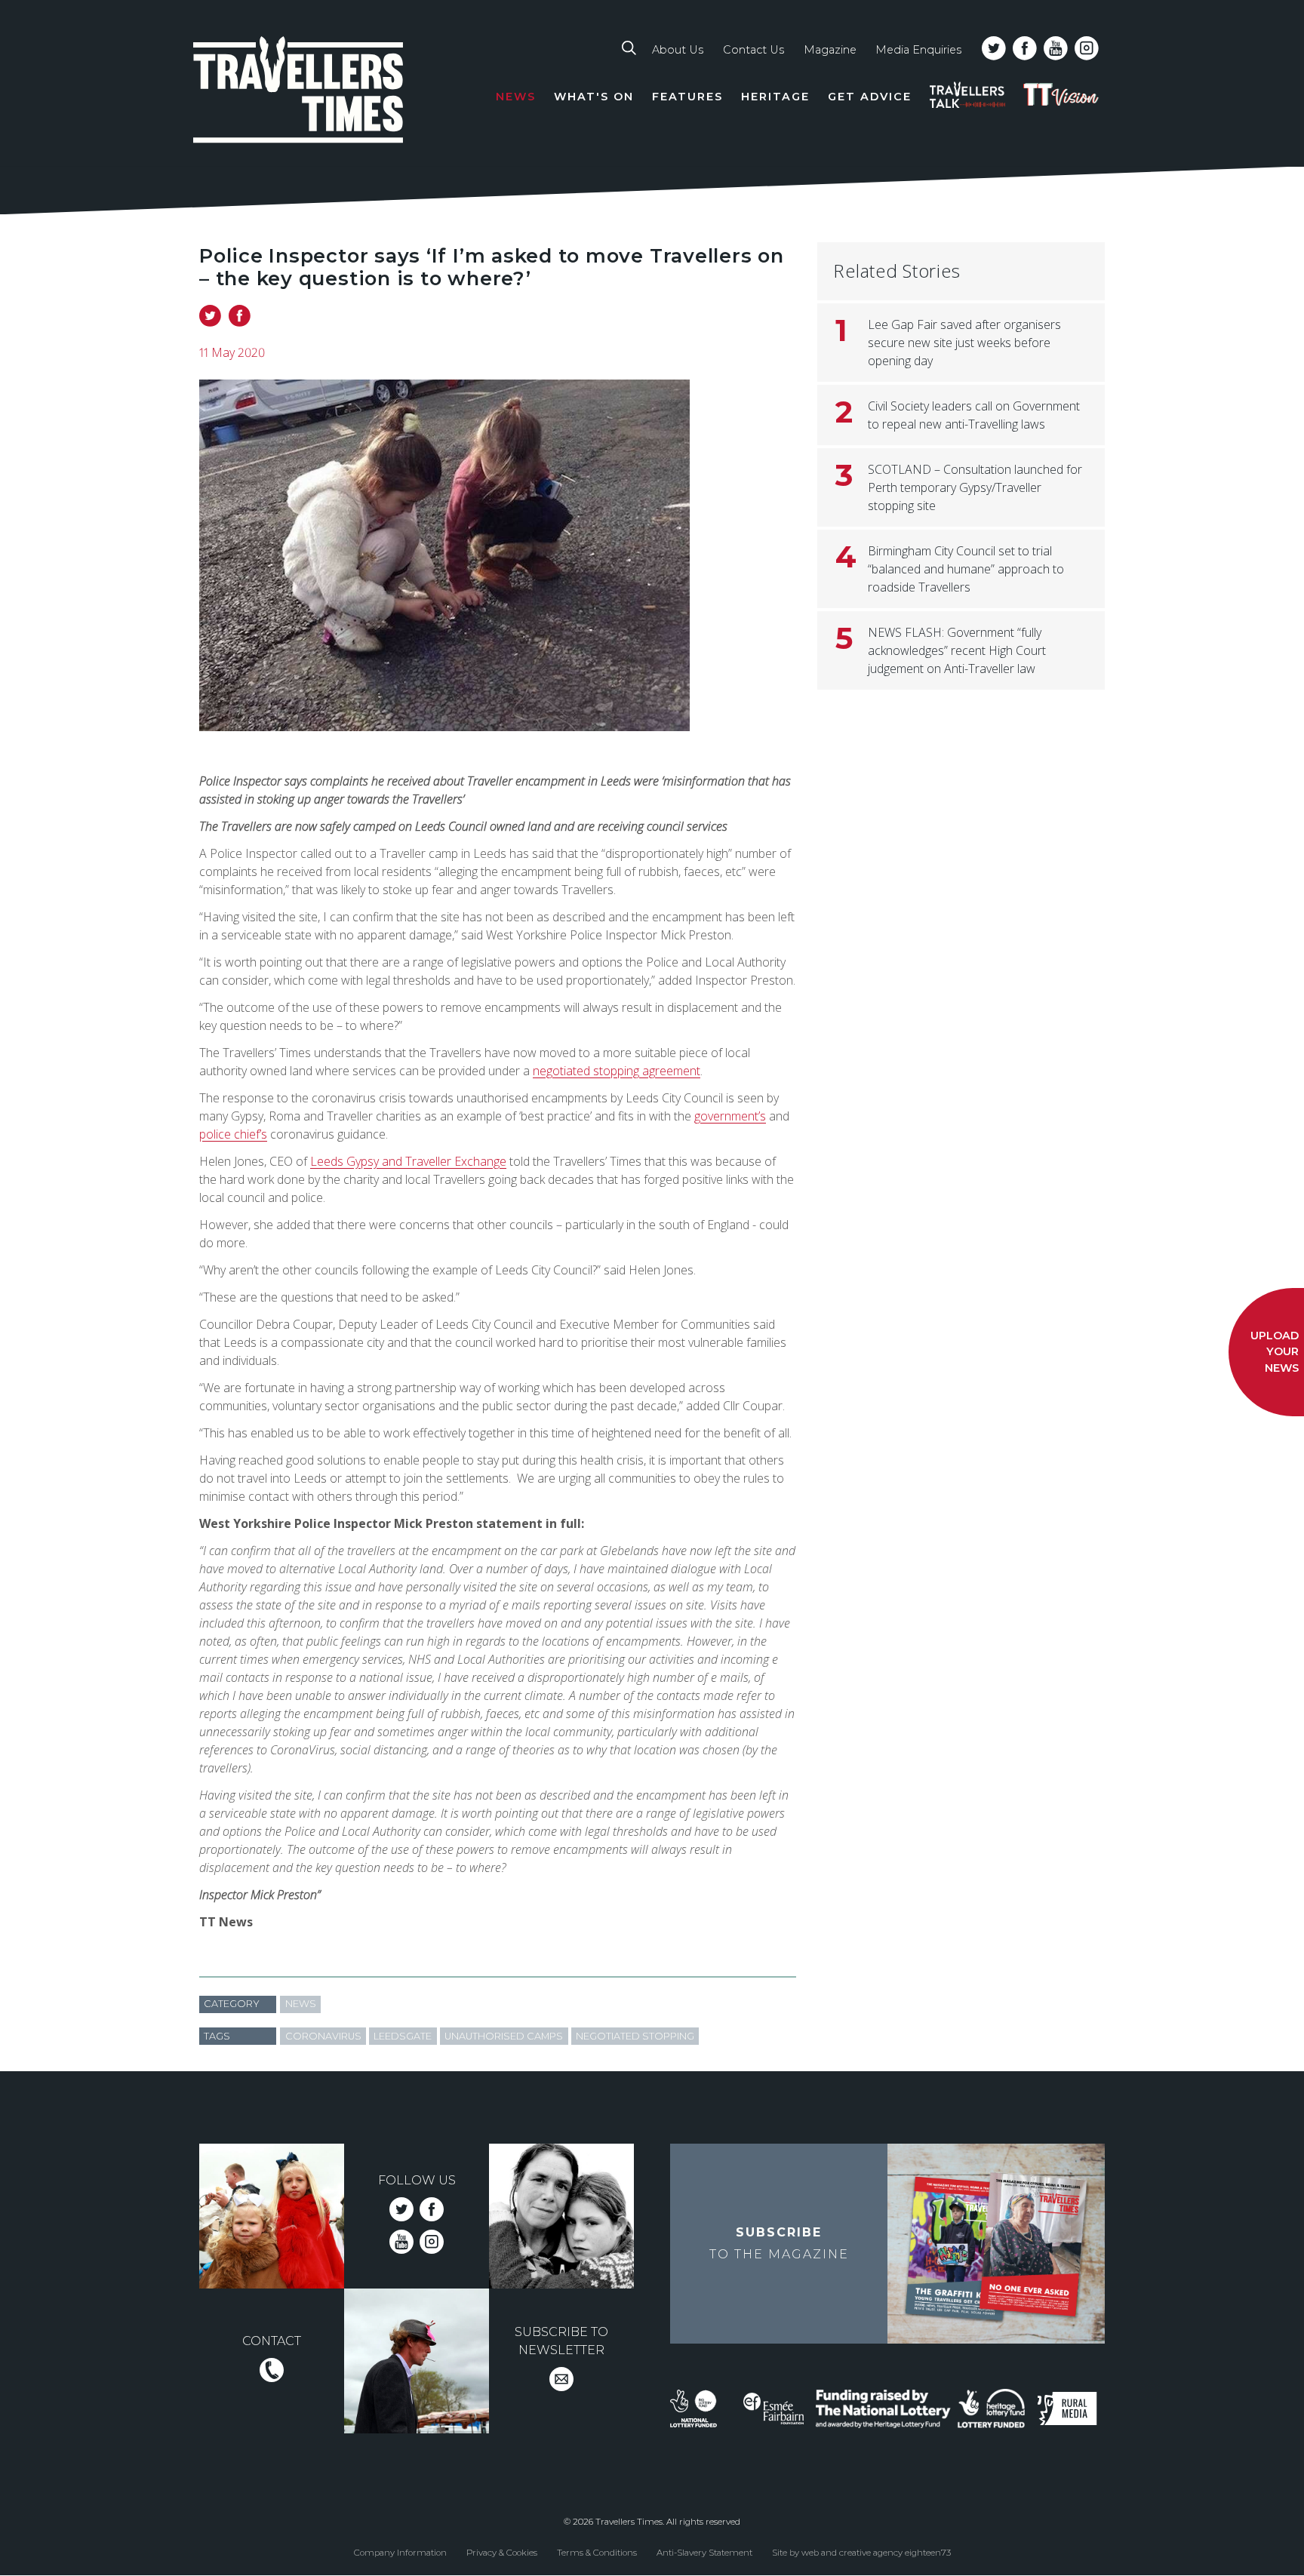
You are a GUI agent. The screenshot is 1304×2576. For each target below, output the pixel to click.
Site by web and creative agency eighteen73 (861, 2552)
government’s (730, 1116)
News (516, 97)
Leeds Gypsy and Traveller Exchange (408, 1161)
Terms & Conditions (597, 2552)
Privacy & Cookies (502, 2552)
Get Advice (870, 97)
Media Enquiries (918, 50)
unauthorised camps (504, 2036)
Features (687, 97)
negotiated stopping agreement (617, 1071)
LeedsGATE (403, 2036)
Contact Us (753, 50)
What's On (594, 97)
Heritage (775, 97)
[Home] (299, 92)
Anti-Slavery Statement (704, 2552)
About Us (678, 50)
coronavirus (323, 2036)
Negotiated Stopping (635, 2036)
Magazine (830, 50)
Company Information (400, 2552)
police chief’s (233, 1134)
